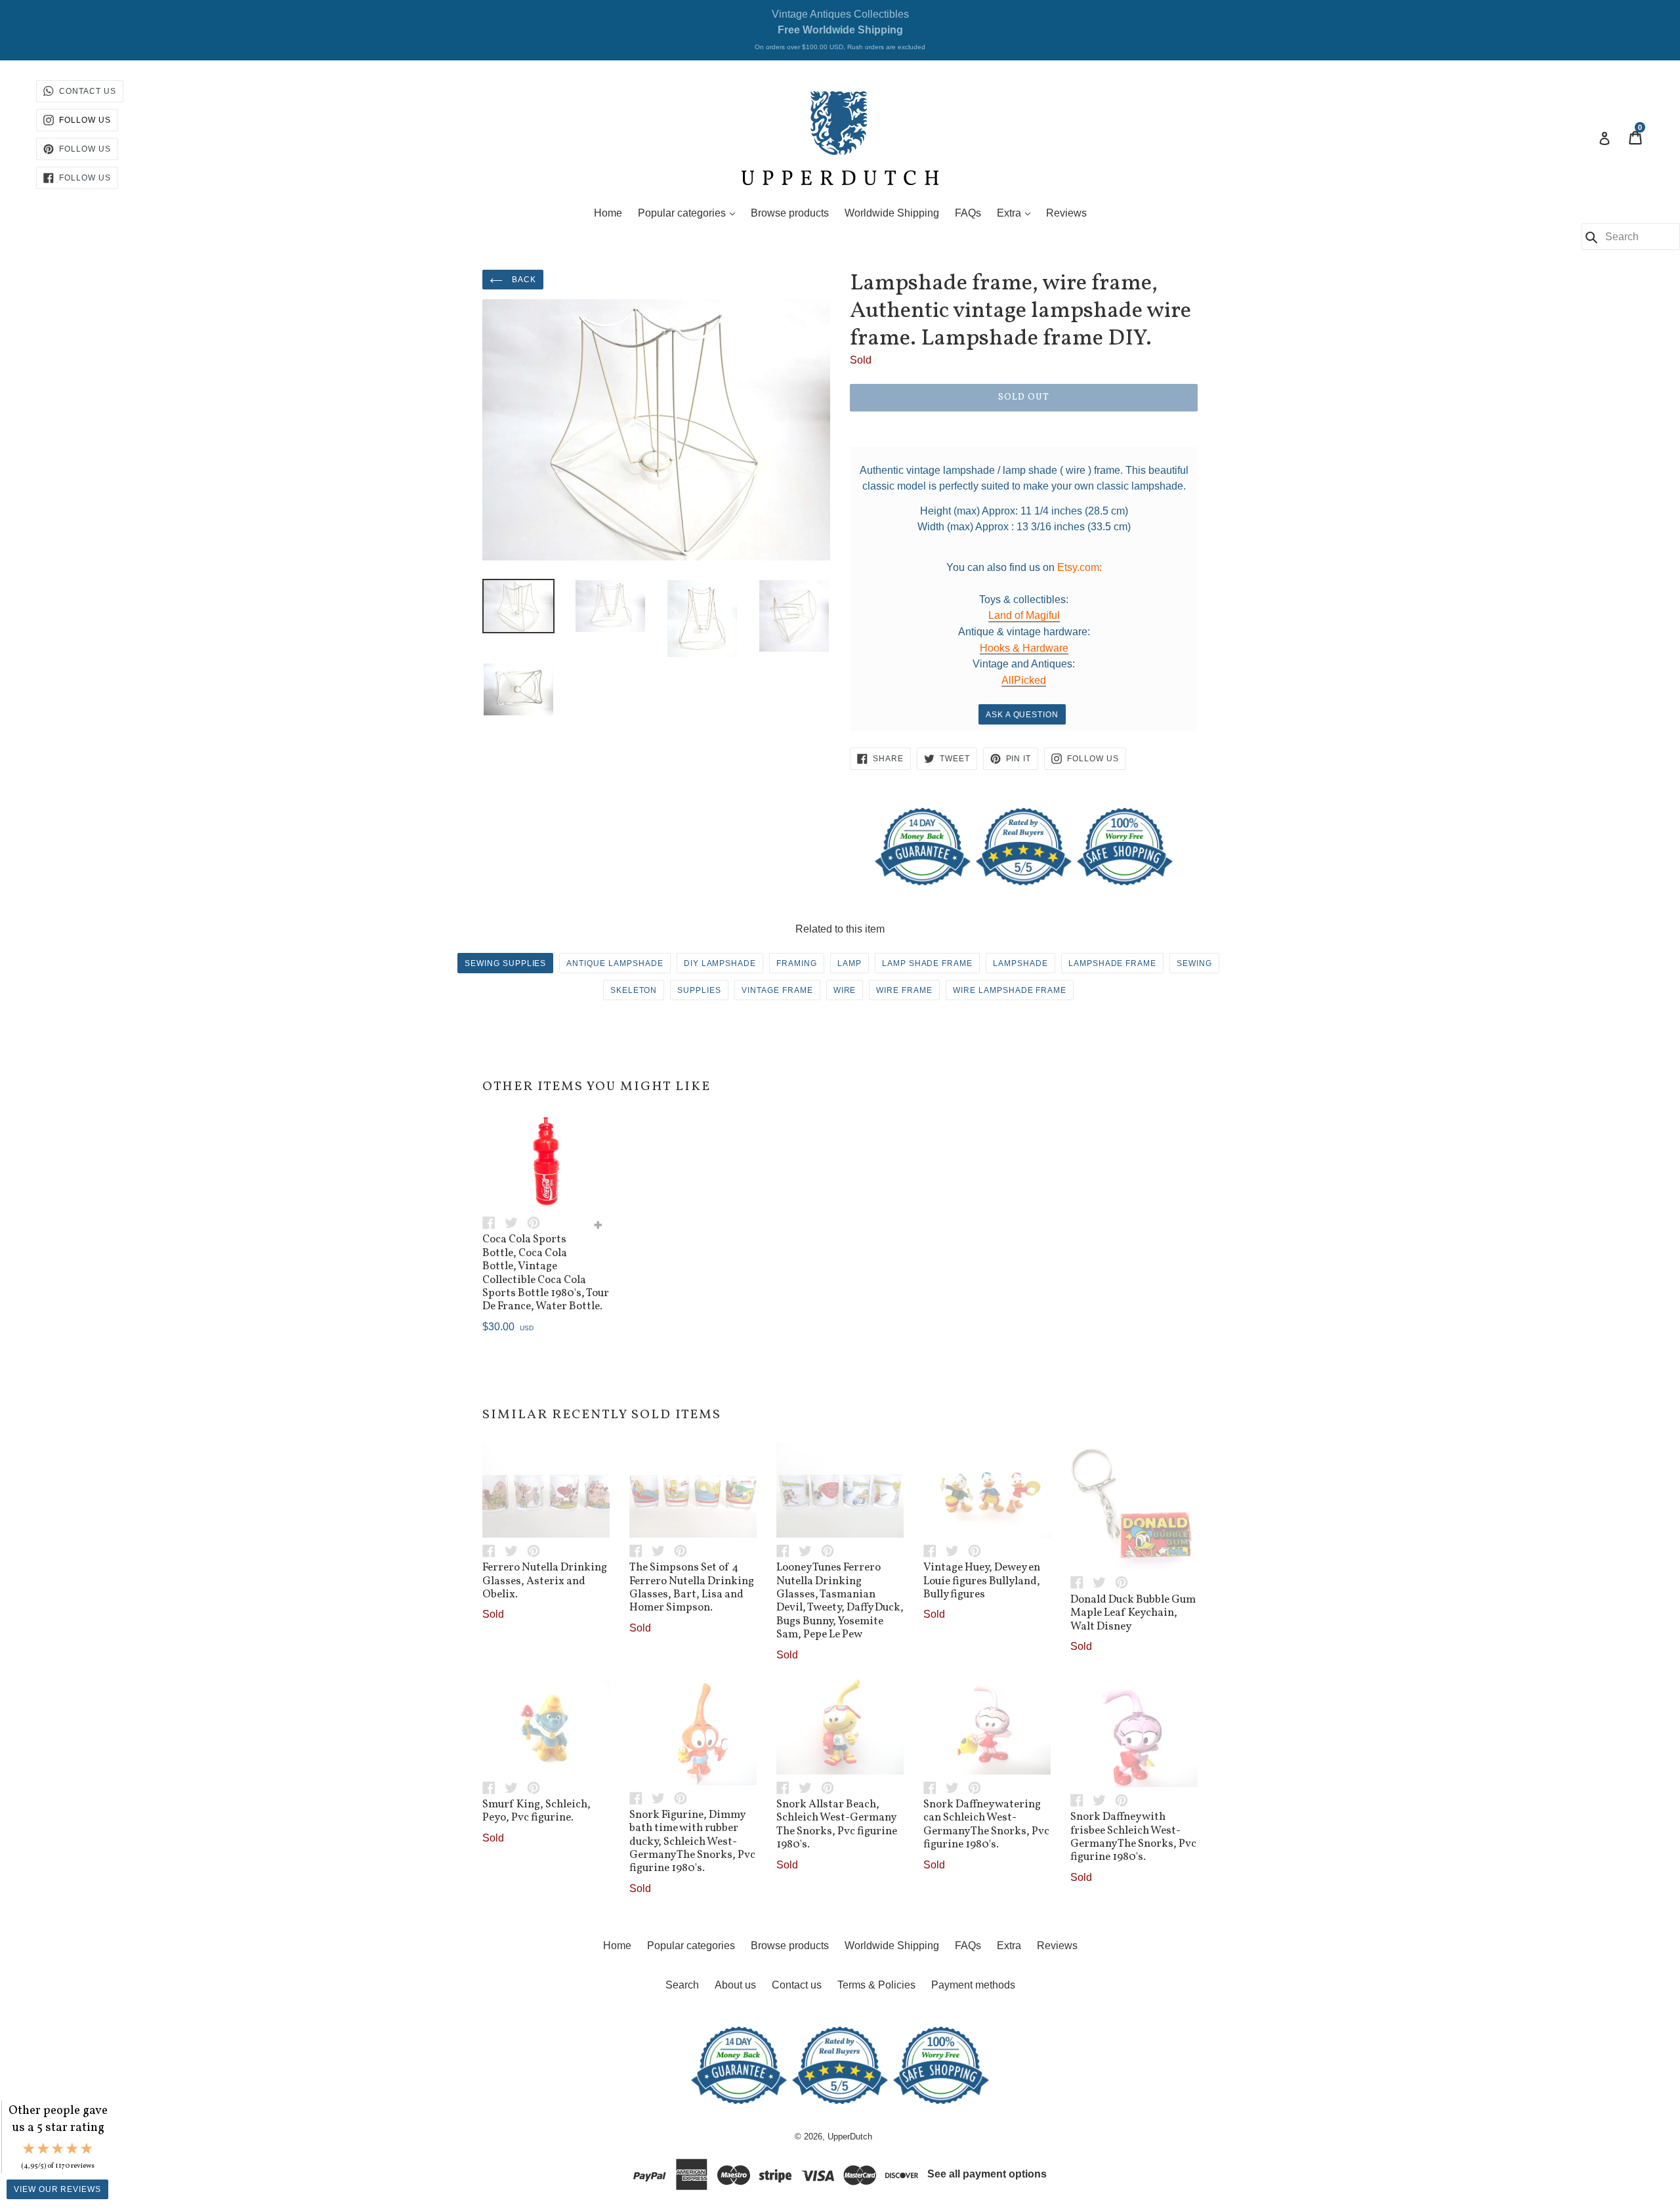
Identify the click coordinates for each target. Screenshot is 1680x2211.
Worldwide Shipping (892, 213)
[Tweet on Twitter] (516, 1222)
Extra (1017, 213)
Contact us (797, 1985)
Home (608, 213)
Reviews (1066, 213)
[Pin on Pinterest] (537, 1222)
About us (735, 1985)
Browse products (790, 213)
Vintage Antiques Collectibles (840, 30)
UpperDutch (850, 2137)
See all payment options (987, 2174)
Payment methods (973, 1985)
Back (523, 280)
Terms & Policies (876, 1985)
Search (682, 1985)
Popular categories (690, 213)
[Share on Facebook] (493, 1222)
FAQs (968, 213)
